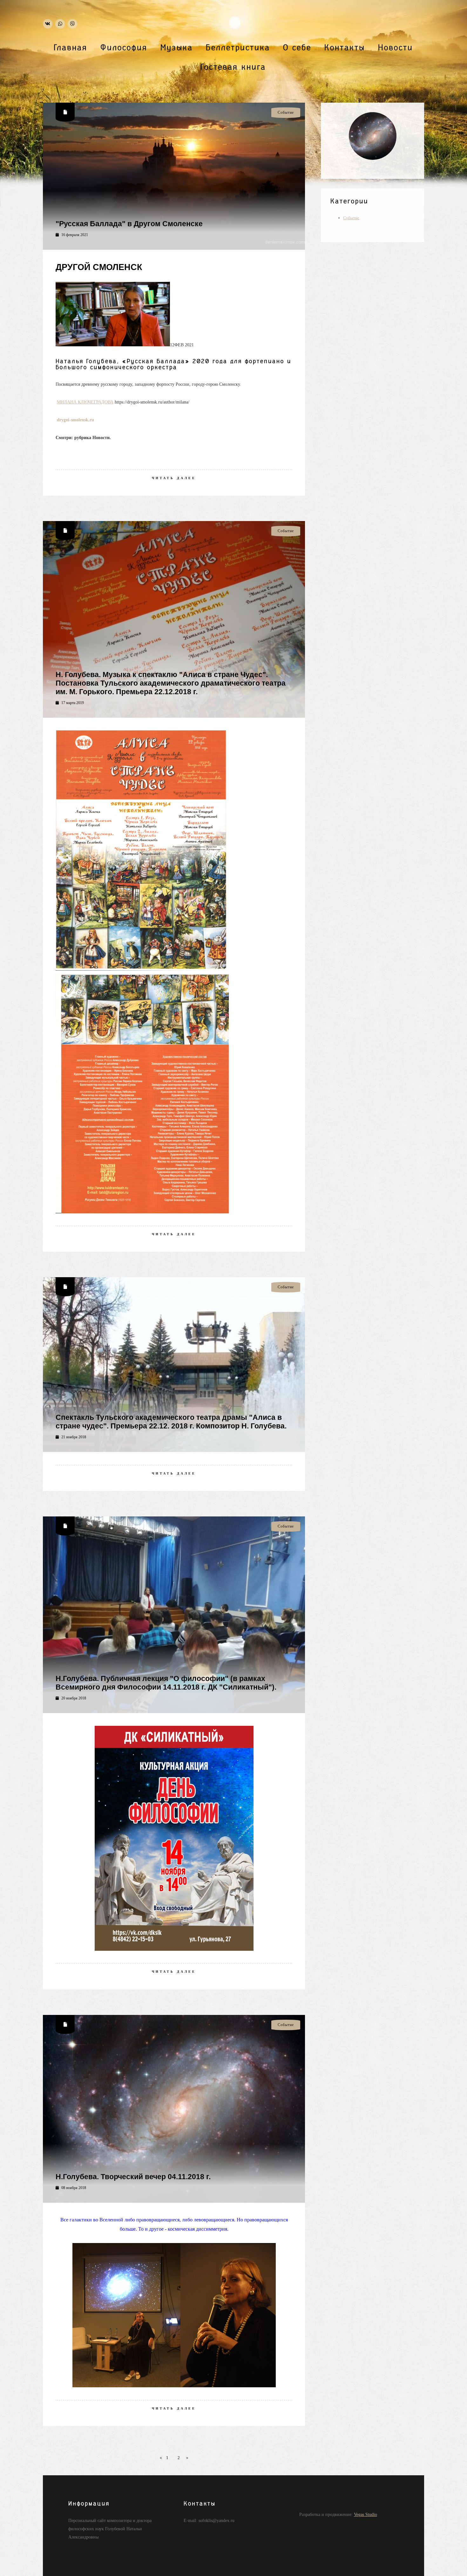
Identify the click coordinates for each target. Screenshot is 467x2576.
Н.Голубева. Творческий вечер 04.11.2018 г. (133, 2177)
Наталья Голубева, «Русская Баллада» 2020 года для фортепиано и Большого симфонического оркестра (173, 364)
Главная (71, 48)
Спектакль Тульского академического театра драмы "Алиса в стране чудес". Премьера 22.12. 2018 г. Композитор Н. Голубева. (171, 1422)
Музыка (177, 48)
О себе (297, 48)
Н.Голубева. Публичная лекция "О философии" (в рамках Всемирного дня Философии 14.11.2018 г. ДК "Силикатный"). (166, 1683)
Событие (351, 218)
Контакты (345, 48)
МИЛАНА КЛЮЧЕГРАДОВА (85, 402)
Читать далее (174, 478)
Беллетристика (238, 48)
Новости (396, 48)
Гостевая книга (233, 67)
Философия (124, 48)
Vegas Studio (365, 2514)
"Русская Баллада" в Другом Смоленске (129, 224)
